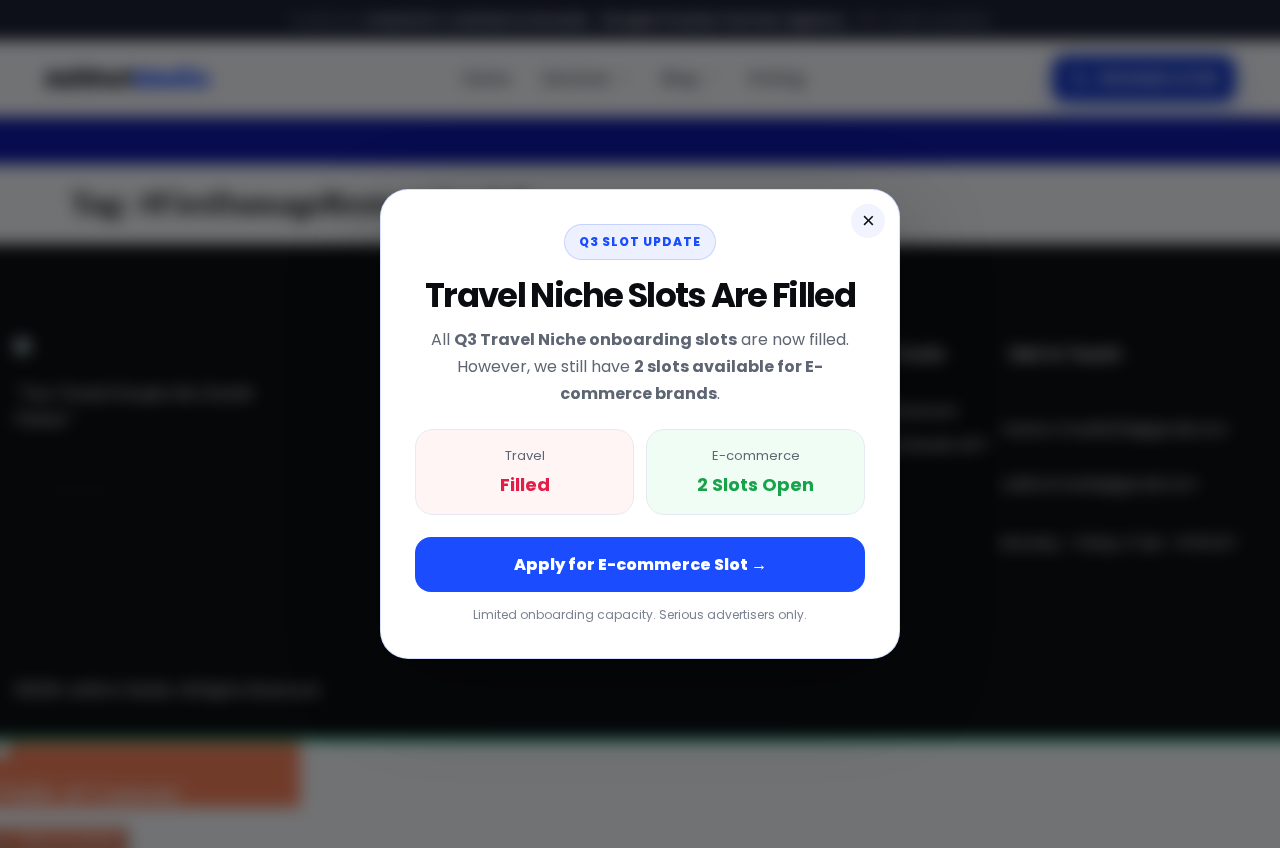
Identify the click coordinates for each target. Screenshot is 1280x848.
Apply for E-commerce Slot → (640, 564)
